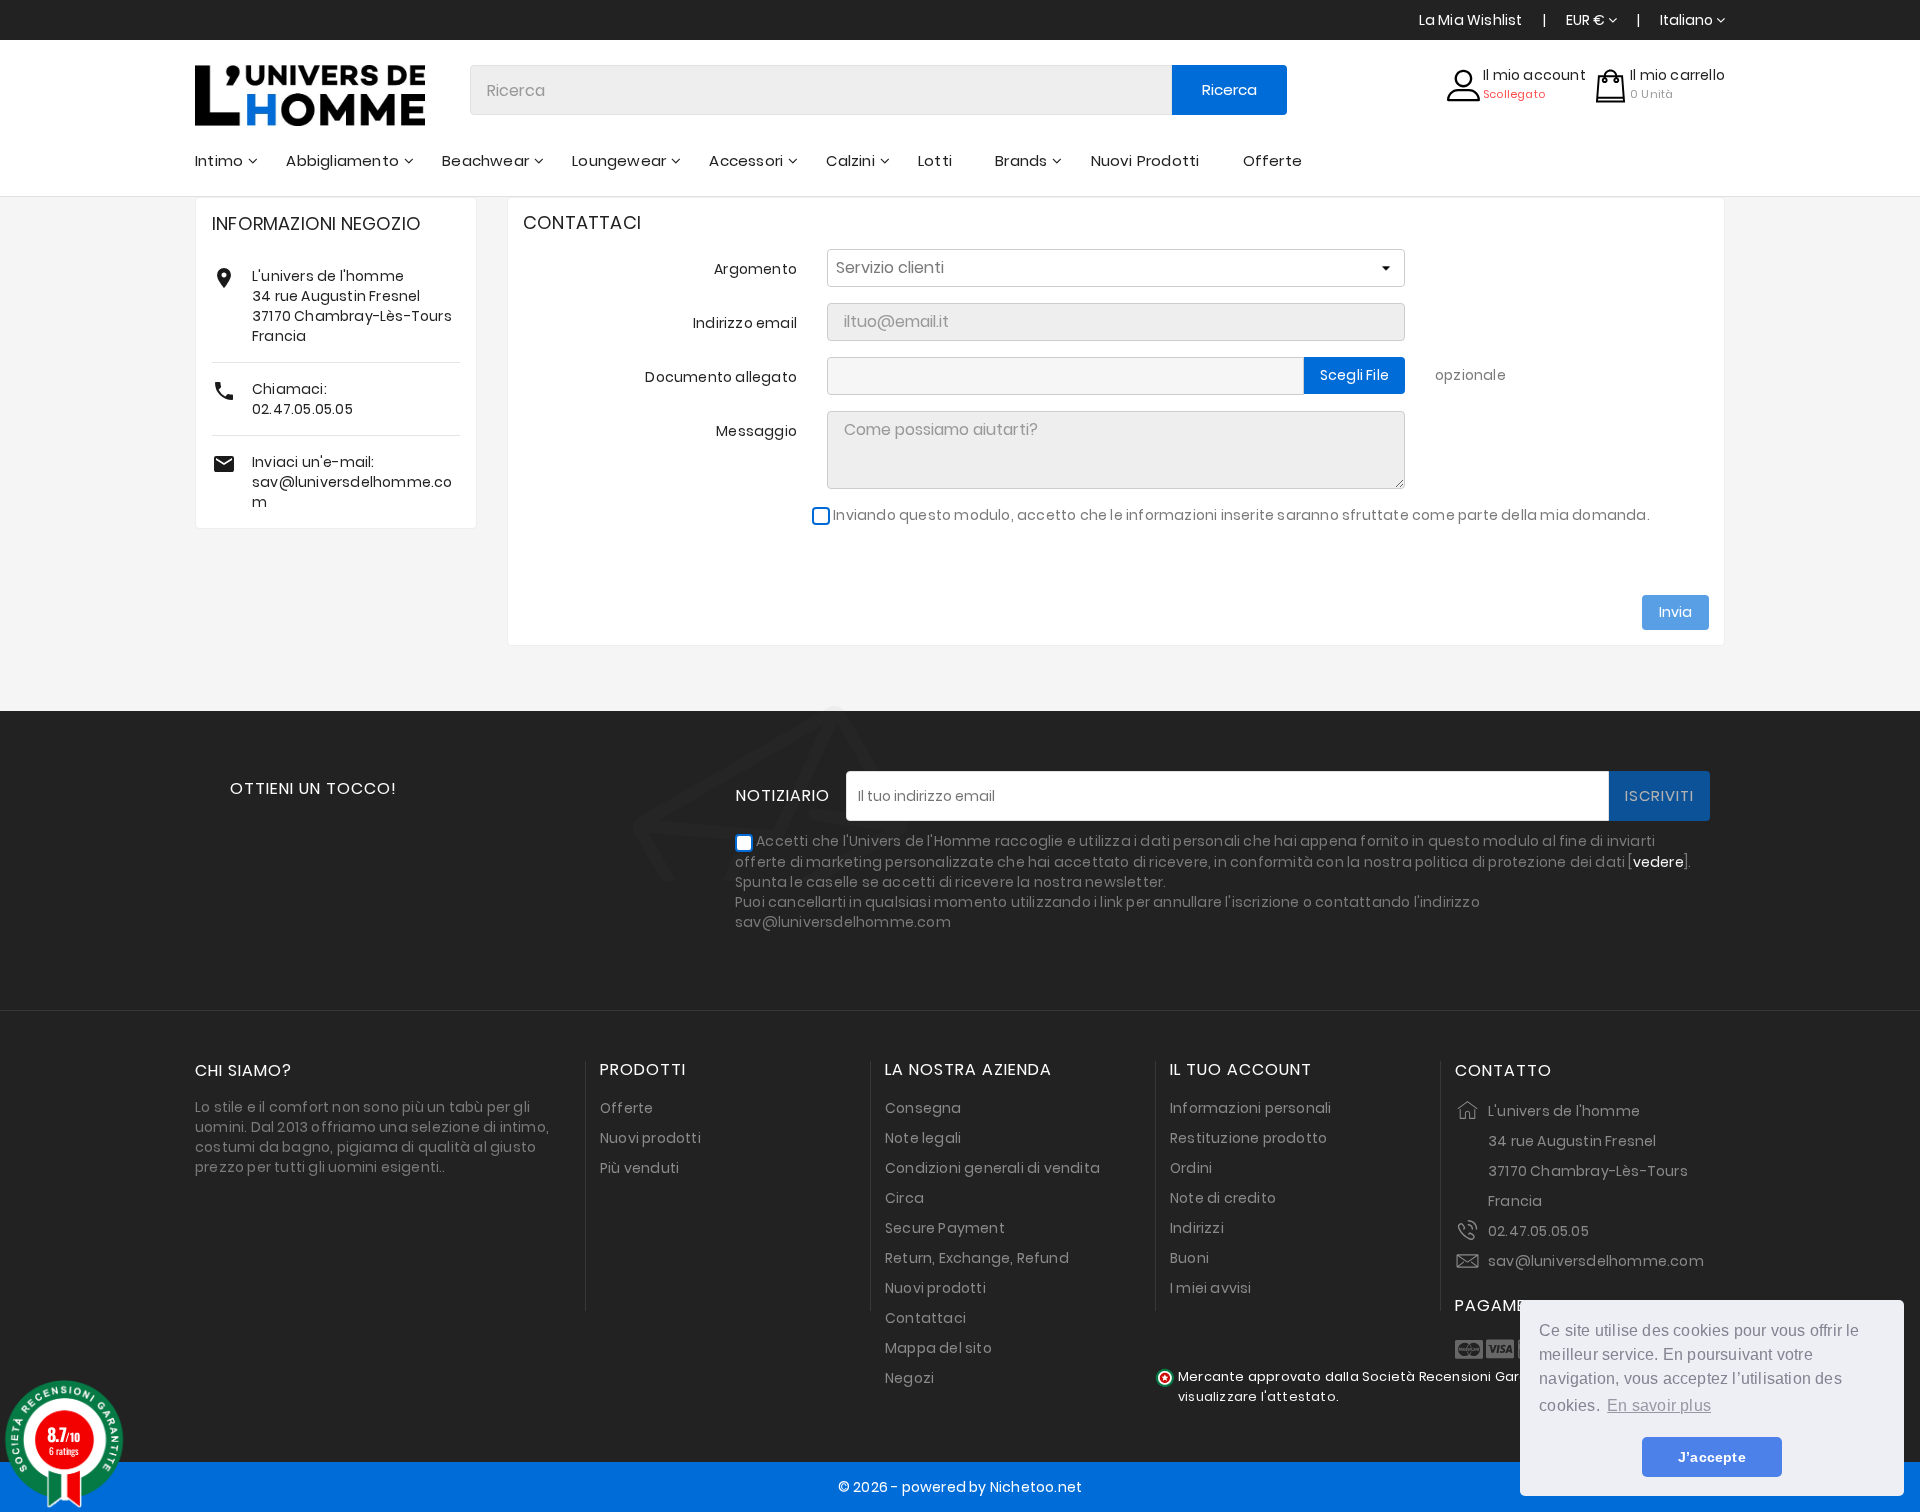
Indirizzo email (745, 323)
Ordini (1191, 1168)
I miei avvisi (1211, 1288)
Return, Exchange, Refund (977, 1258)
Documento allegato (721, 377)
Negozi (909, 1378)
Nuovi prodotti (650, 1138)
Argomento (755, 269)
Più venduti (639, 1168)
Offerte (626, 1108)
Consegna (923, 1108)
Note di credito (1223, 1198)
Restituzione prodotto (1248, 1138)
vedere (1658, 862)
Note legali (923, 1138)
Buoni (1189, 1258)
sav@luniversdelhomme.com (1596, 1261)
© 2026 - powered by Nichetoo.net (960, 1487)
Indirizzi (1197, 1228)
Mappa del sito (938, 1348)
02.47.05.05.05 (302, 409)
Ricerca (1229, 89)
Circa (904, 1198)
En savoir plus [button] (1659, 1405)
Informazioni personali (1250, 1108)
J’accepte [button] (1712, 1457)
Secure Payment (945, 1228)
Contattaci (925, 1318)
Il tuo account (1241, 1070)
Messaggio (756, 431)
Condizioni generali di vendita (992, 1168)
